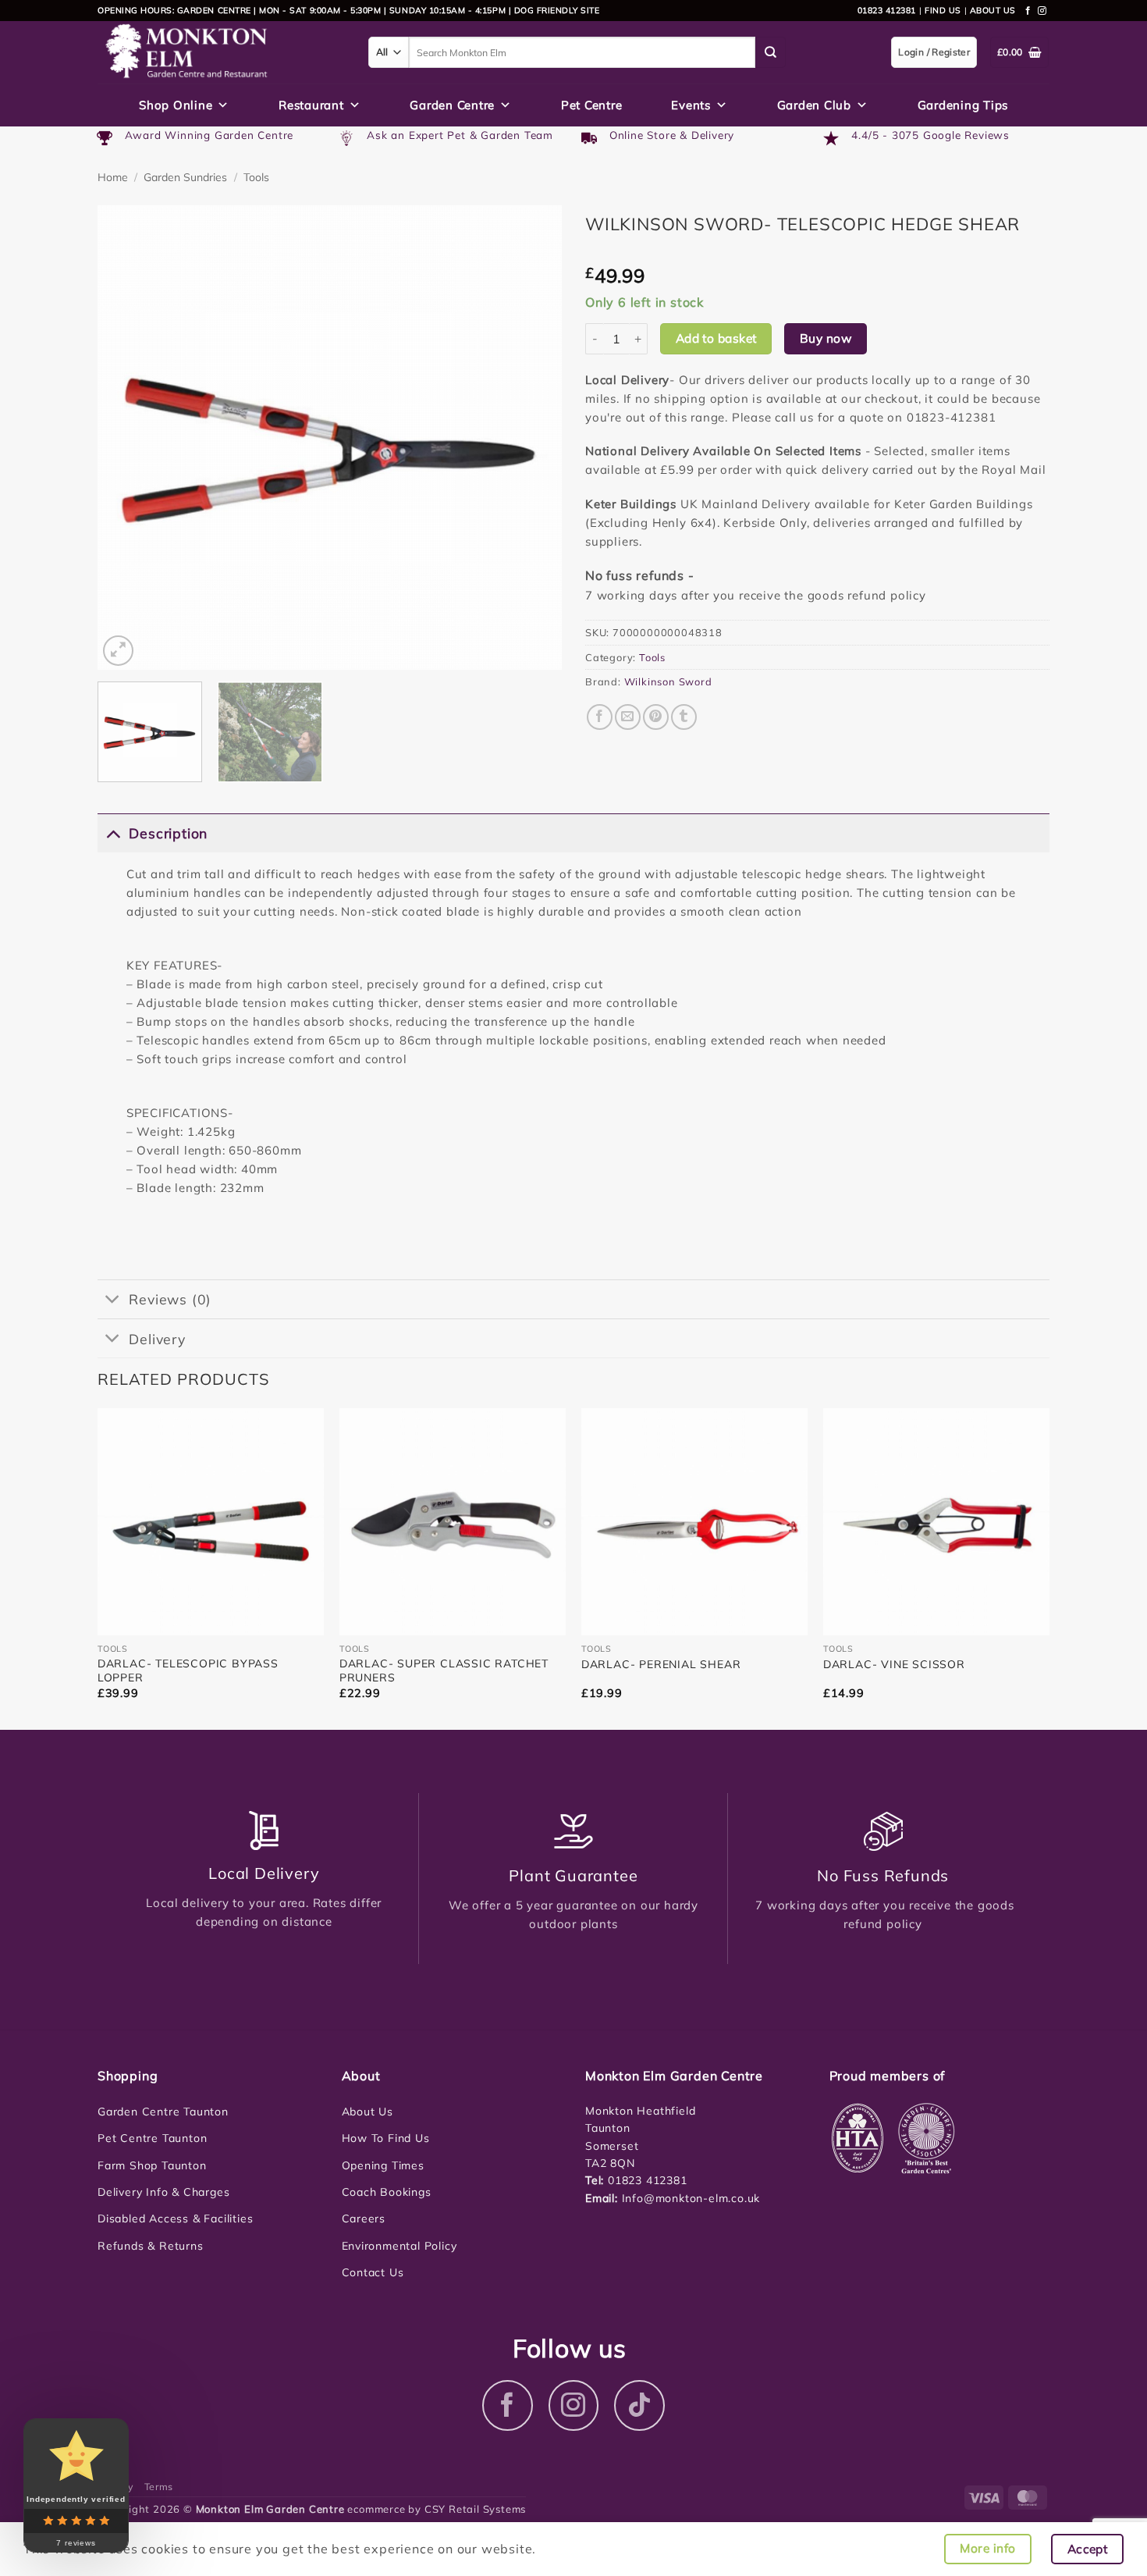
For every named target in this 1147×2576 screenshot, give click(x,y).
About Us (368, 2112)
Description (168, 833)
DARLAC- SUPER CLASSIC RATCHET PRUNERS (444, 1670)
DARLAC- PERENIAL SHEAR (661, 1664)
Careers (364, 2218)
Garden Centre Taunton (163, 2112)
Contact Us (373, 2272)
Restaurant (311, 105)
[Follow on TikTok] (639, 2405)
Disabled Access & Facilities (175, 2218)
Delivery (157, 1339)
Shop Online (176, 105)
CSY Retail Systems (475, 2509)
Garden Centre (452, 105)
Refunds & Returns (151, 2246)
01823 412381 (887, 10)
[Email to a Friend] (628, 717)
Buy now (826, 338)
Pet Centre (592, 105)
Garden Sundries (185, 177)
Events (691, 105)
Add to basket (716, 338)
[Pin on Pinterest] (656, 717)
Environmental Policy (399, 2246)
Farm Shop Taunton (152, 2165)
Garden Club (814, 105)
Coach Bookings (387, 2192)
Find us (943, 10)
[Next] (533, 438)
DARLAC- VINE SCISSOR (894, 1664)
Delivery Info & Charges (163, 2192)
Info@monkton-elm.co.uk (691, 2198)
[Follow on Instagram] (1042, 11)
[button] (118, 651)
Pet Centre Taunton (152, 2138)
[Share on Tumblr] (684, 717)
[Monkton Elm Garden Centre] (221, 52)
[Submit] (771, 52)
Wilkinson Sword (668, 681)
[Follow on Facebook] (1028, 11)
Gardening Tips (963, 105)
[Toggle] (113, 833)
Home (113, 177)
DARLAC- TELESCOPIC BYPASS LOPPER (188, 1670)
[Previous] (126, 438)
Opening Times (383, 2165)
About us (993, 10)
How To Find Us (386, 2138)
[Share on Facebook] (600, 717)
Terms (159, 2487)
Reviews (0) (170, 1299)
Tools (256, 177)
